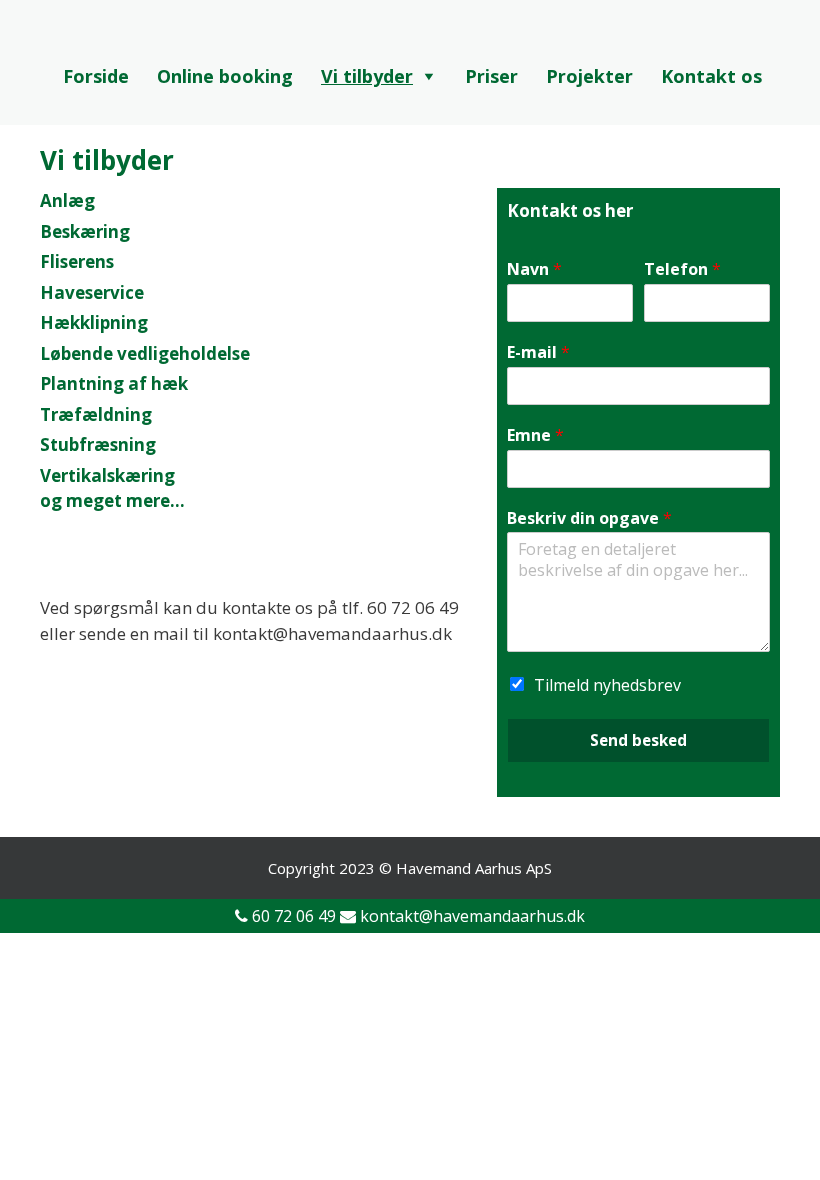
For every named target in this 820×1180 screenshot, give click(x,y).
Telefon (682, 269)
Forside (96, 76)
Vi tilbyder (367, 76)
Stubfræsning (98, 444)
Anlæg (67, 200)
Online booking (225, 76)
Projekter (589, 76)
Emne (535, 435)
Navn (534, 269)
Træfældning (96, 414)
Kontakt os (711, 76)
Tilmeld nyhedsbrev (607, 685)
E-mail (538, 352)
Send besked (638, 740)
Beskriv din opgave (589, 518)
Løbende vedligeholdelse (145, 353)
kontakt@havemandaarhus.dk (472, 916)
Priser (491, 76)
